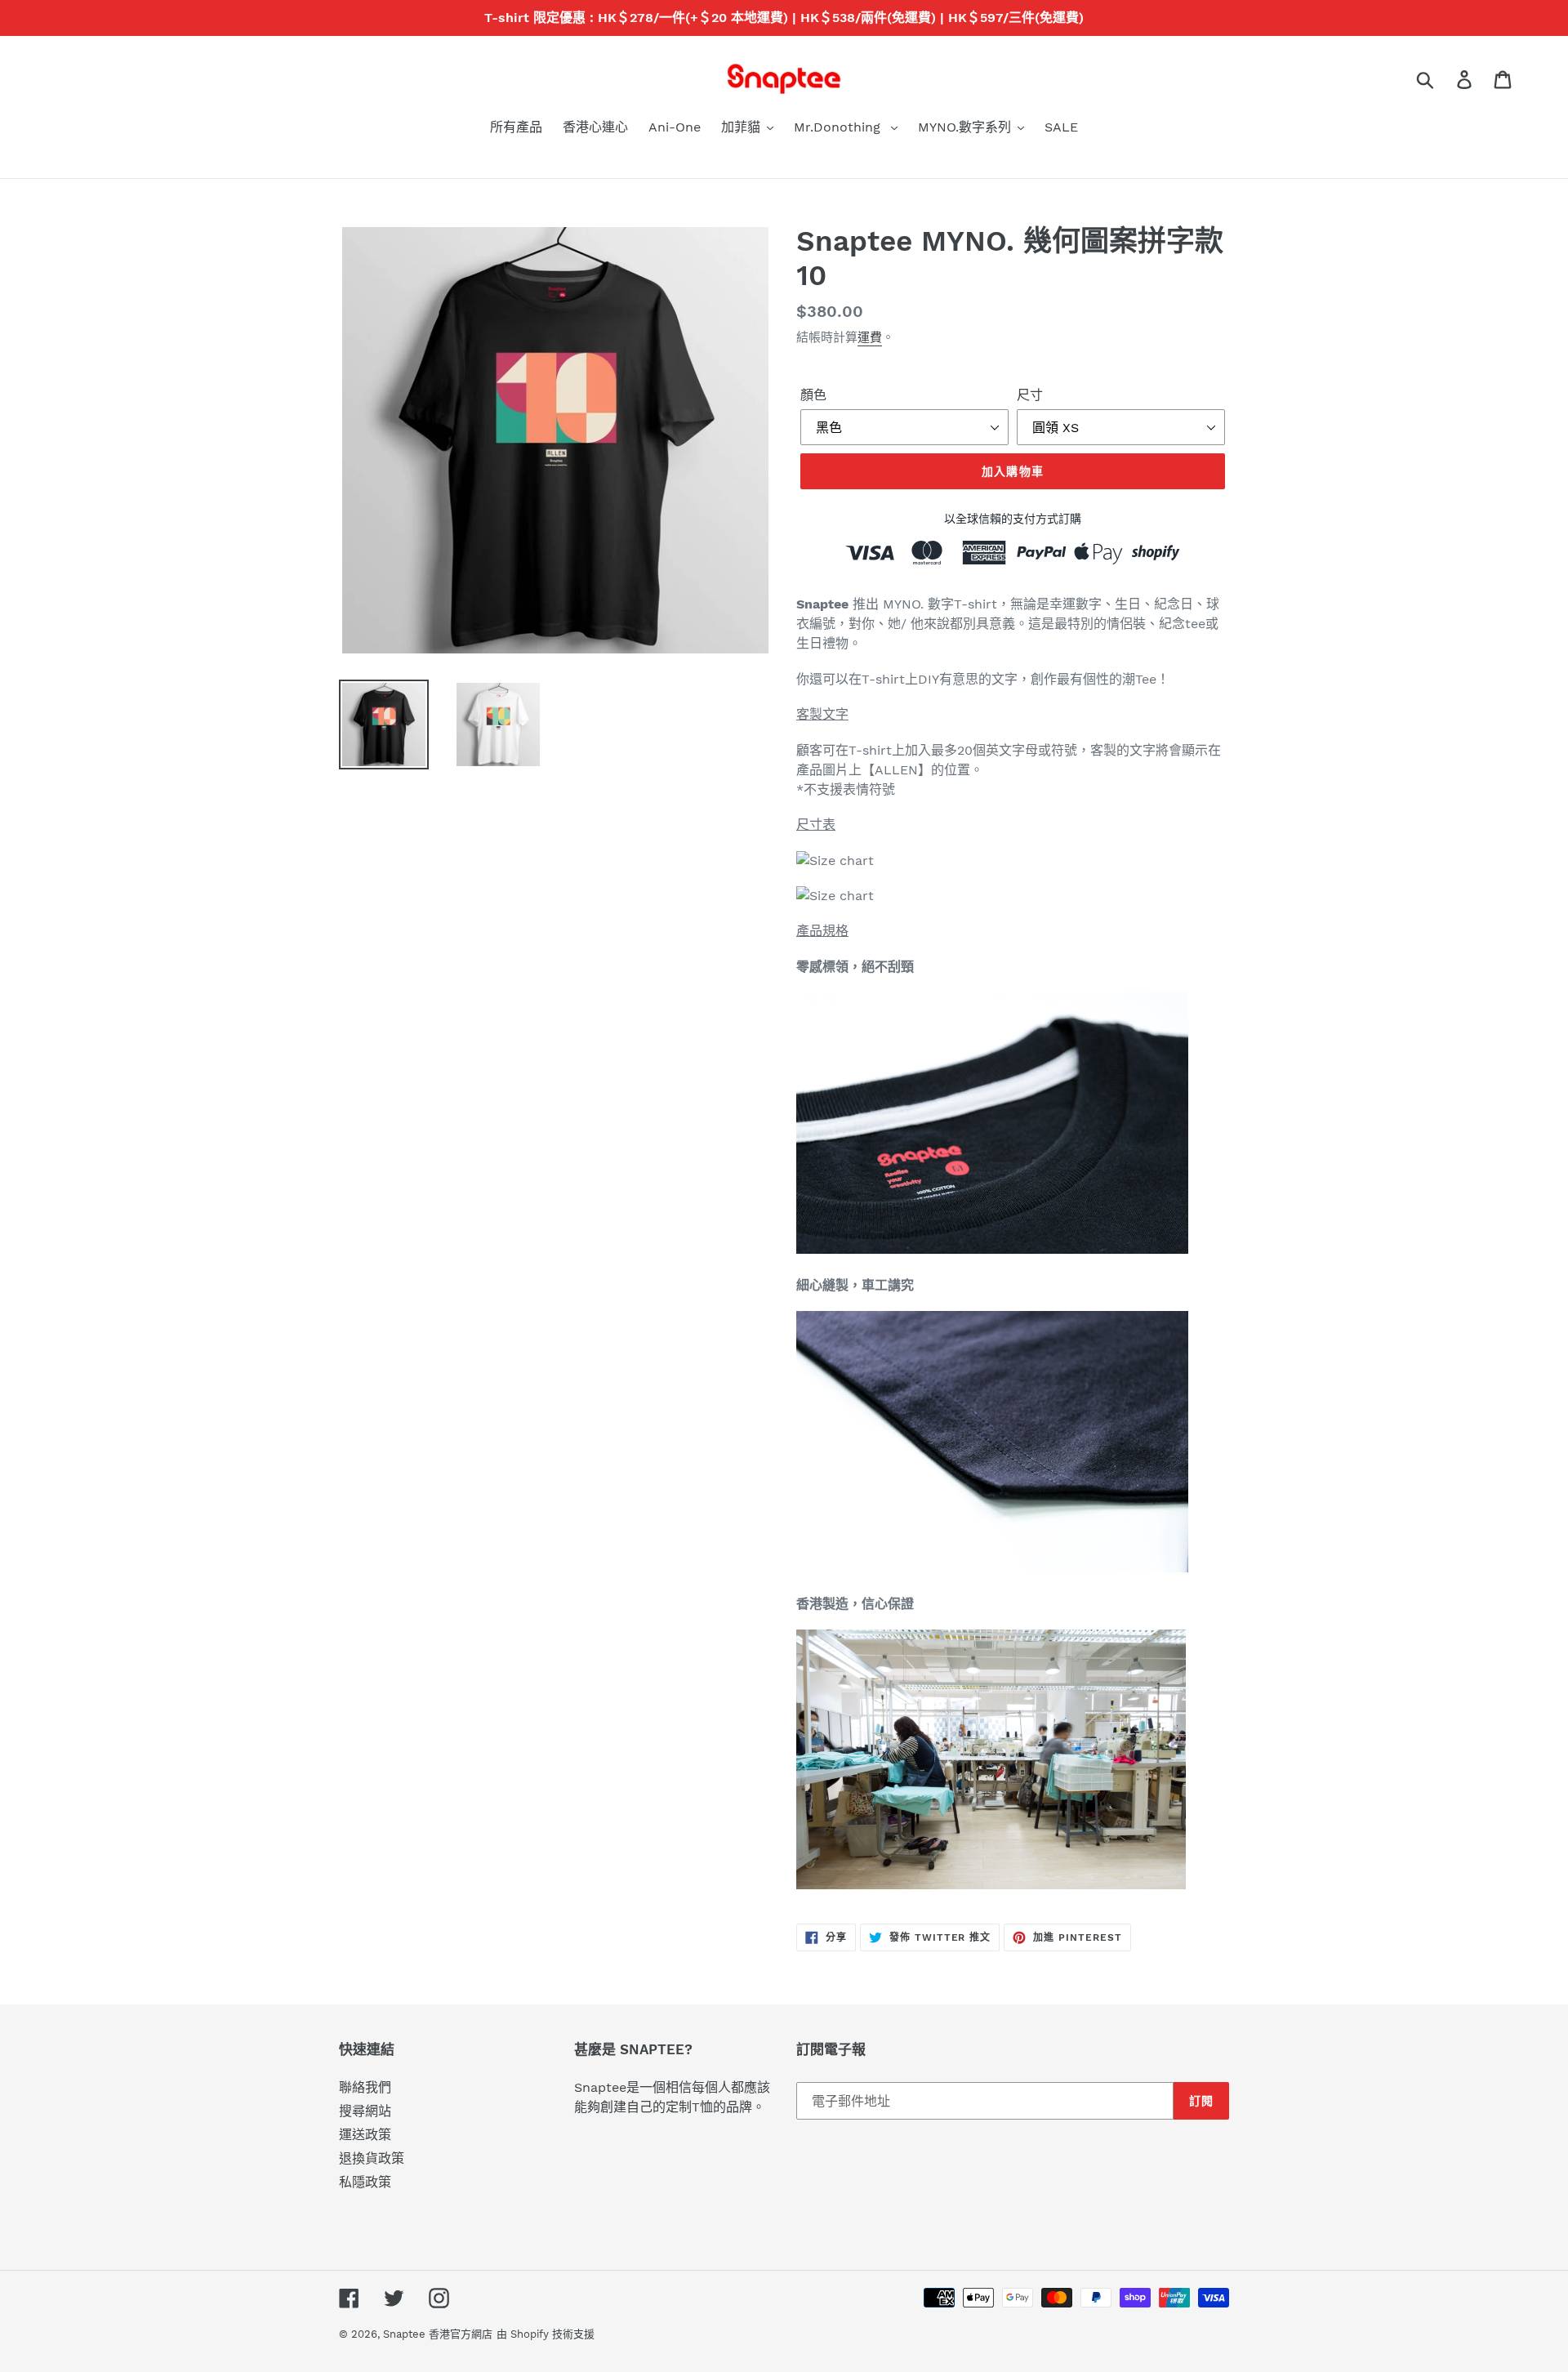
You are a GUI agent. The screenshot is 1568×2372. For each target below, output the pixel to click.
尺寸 (1030, 395)
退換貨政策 (372, 2158)
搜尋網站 (365, 2111)
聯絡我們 (365, 2087)
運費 (870, 337)
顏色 (813, 395)
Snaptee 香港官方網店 (438, 2334)
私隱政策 (365, 2182)
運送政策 (365, 2135)
